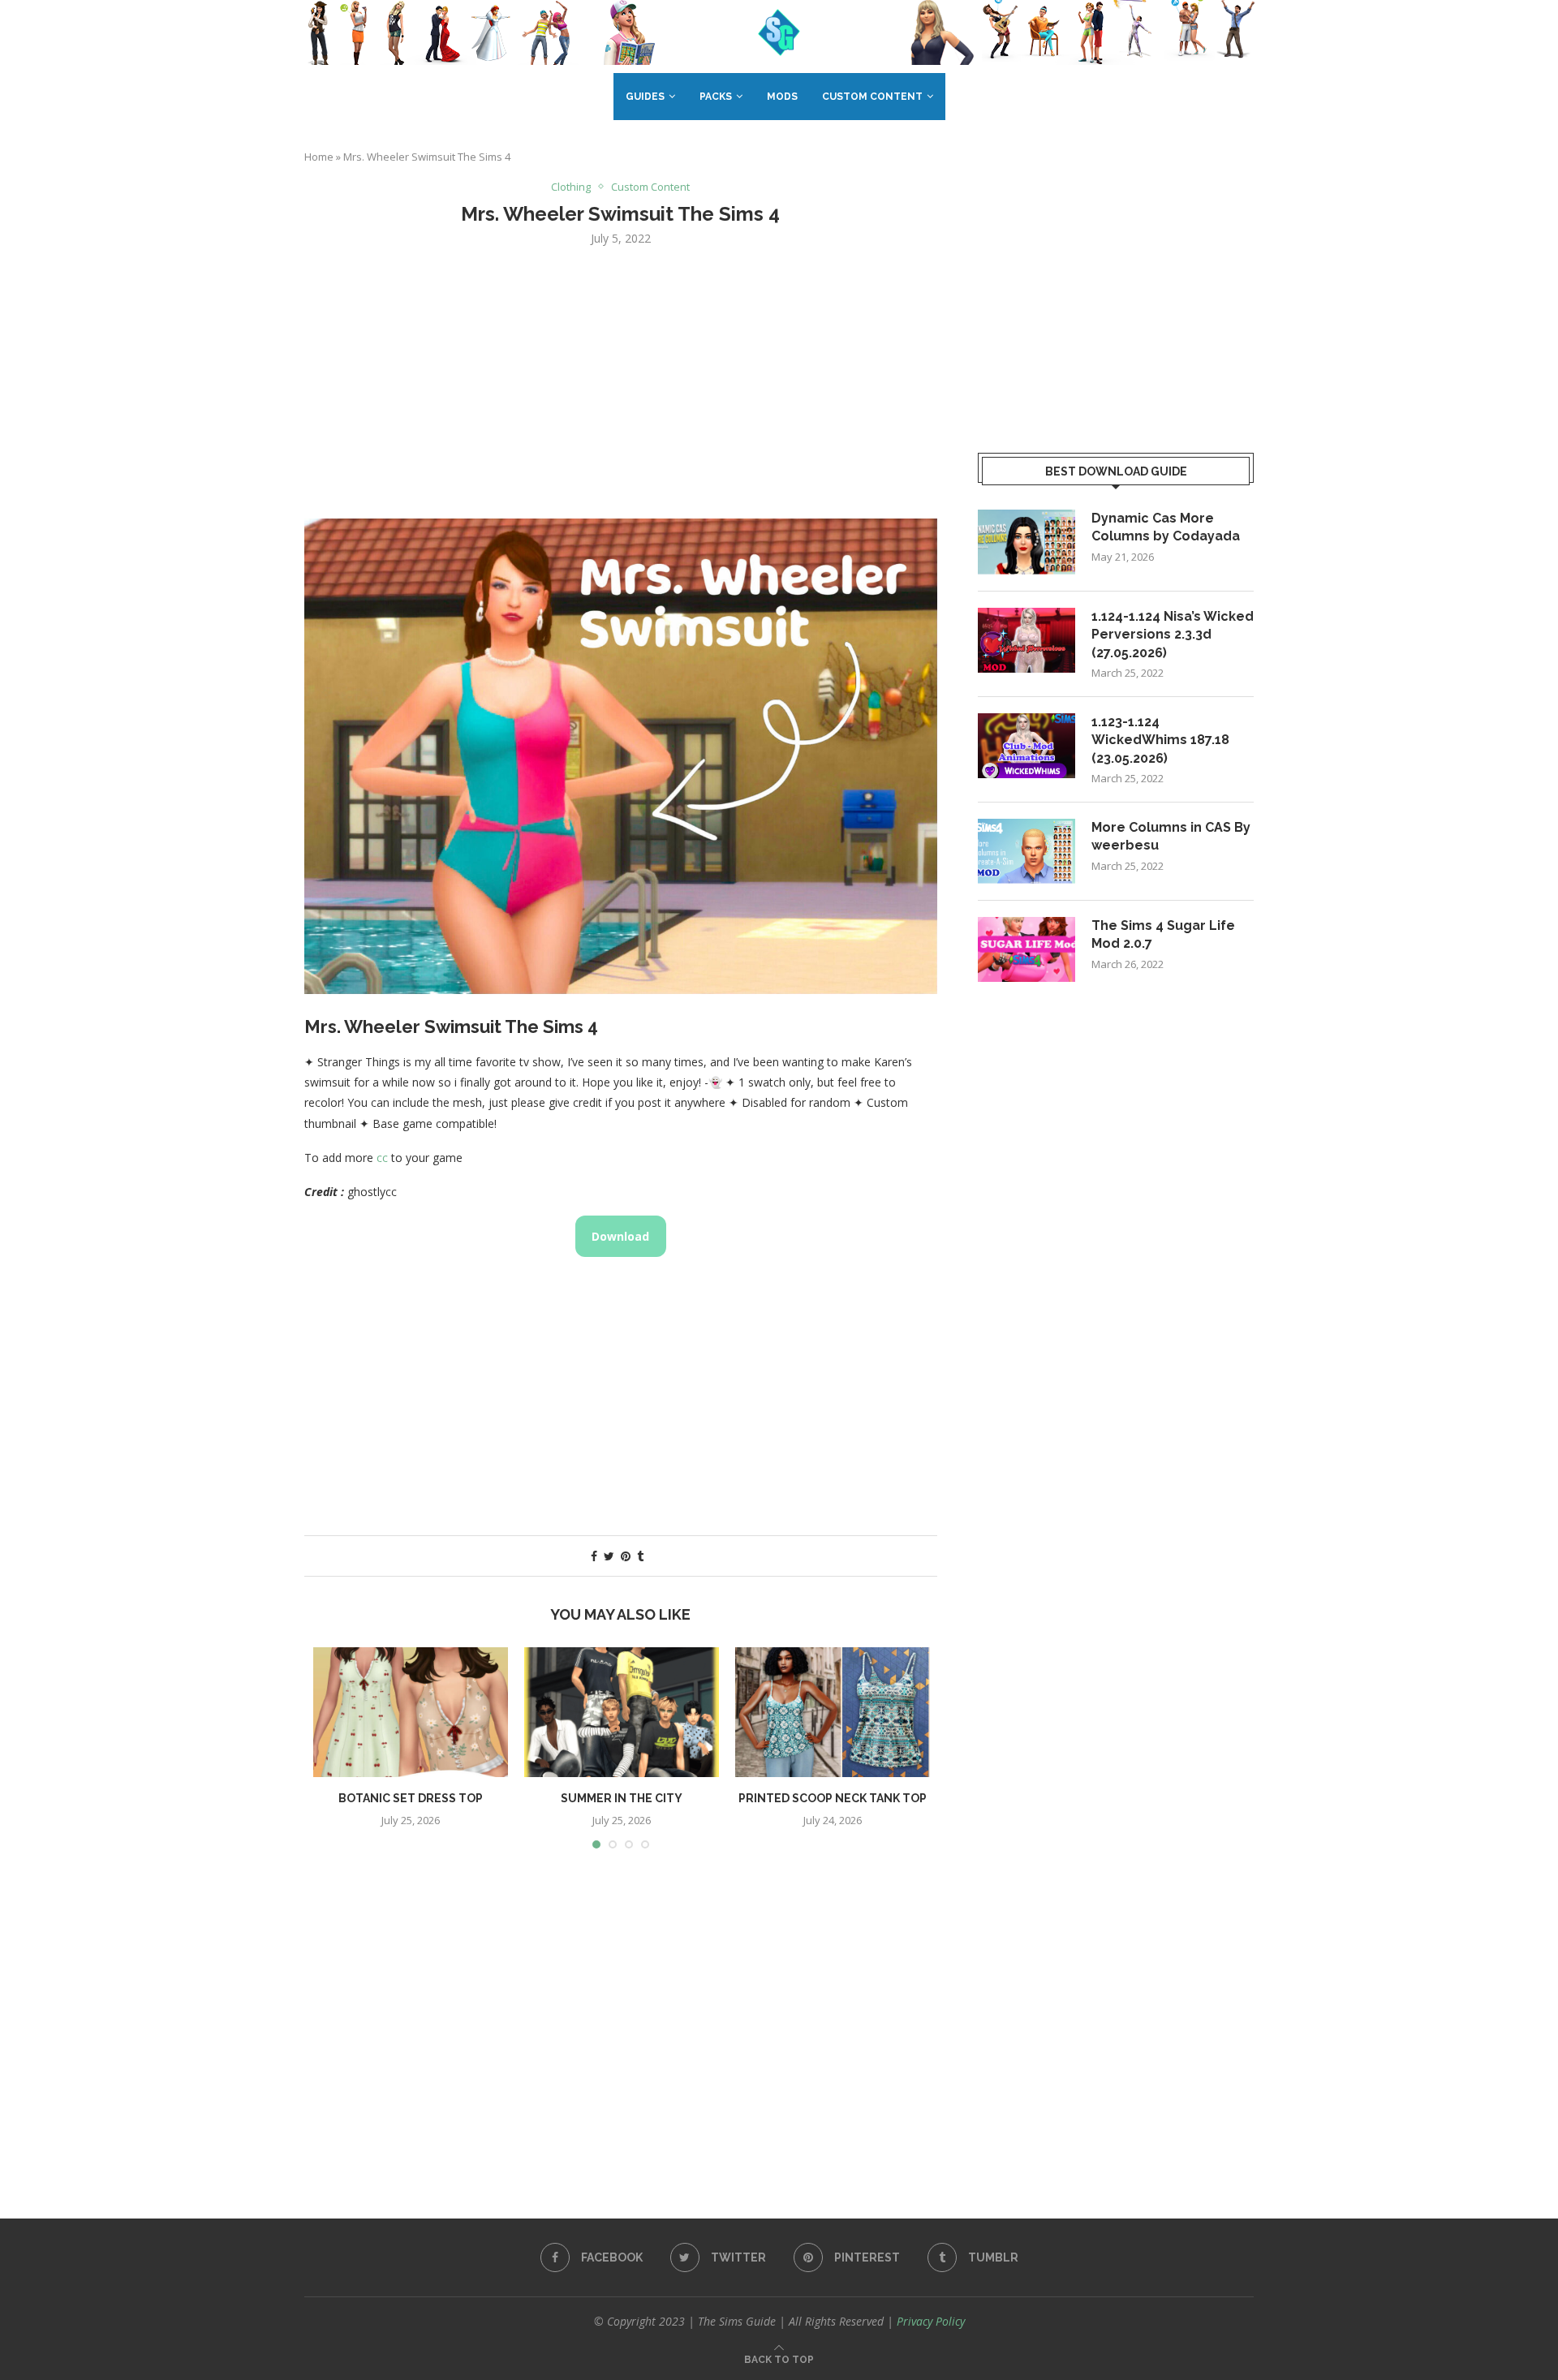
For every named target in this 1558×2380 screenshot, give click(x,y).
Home (319, 157)
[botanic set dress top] (411, 1712)
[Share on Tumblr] (640, 1556)
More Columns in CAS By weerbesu (1171, 836)
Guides (645, 97)
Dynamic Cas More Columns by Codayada (1166, 527)
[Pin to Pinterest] (626, 1556)
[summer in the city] (622, 1712)
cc (382, 1158)
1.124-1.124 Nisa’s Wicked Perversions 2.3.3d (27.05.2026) (1173, 635)
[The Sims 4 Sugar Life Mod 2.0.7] (1026, 949)
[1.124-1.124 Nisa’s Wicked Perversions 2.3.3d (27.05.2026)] (1026, 640)
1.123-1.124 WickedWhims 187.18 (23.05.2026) (1160, 740)
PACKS (716, 97)
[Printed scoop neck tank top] (833, 1712)
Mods (782, 97)
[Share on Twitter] (609, 1556)
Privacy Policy (931, 2321)
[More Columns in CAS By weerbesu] (1026, 851)
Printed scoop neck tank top (833, 1798)
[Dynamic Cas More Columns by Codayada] (1026, 542)
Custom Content (872, 97)
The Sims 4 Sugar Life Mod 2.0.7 (1163, 934)
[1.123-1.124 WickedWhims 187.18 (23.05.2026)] (1026, 746)
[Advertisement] (621, 381)
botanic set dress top (411, 1798)
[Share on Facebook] (594, 1556)
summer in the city (622, 1798)
